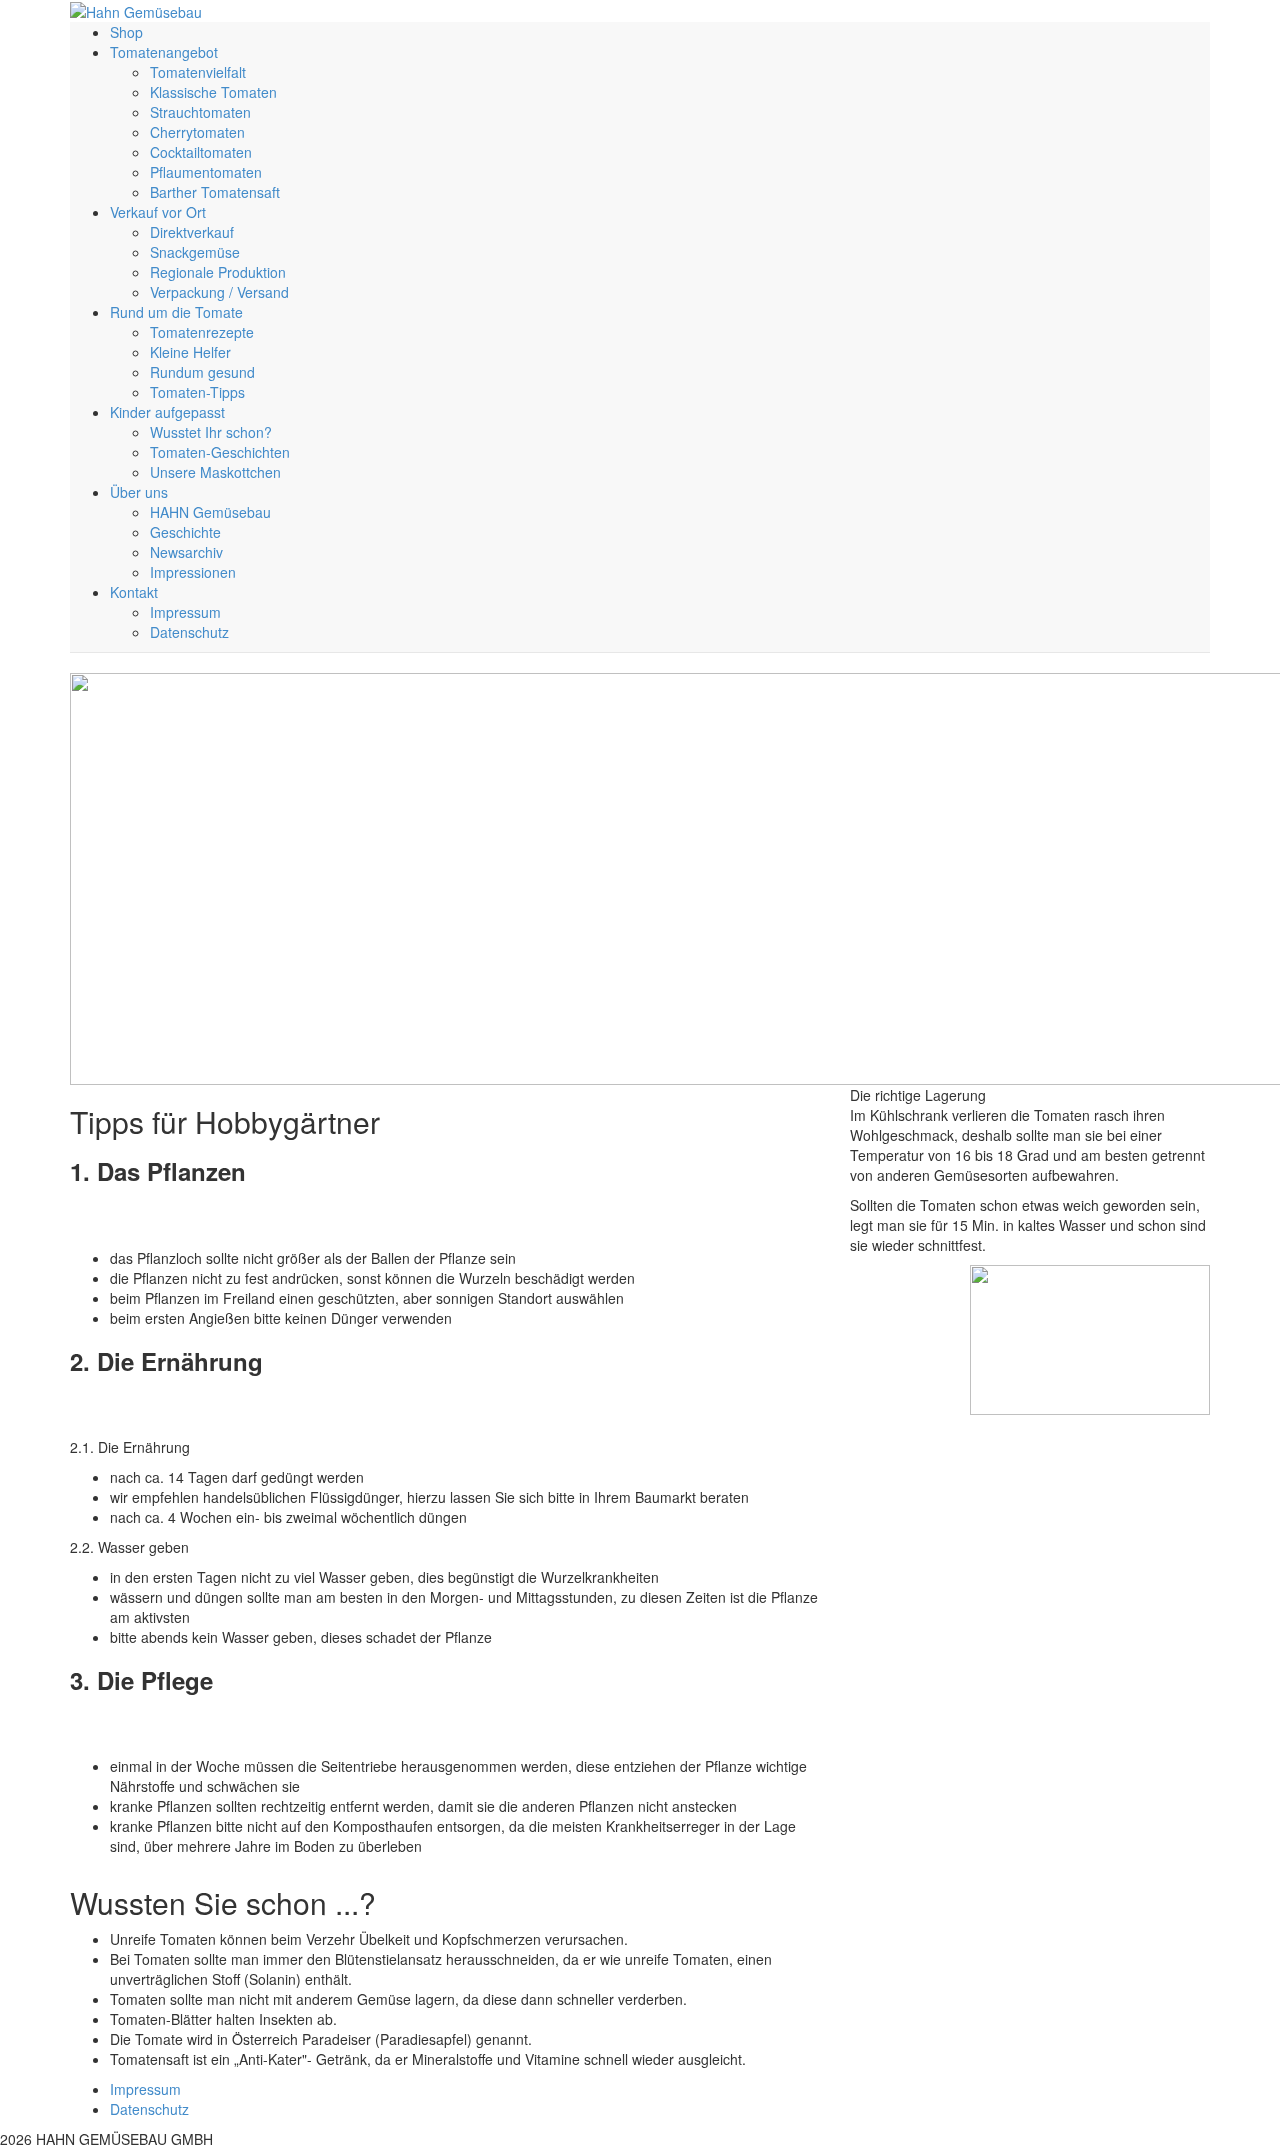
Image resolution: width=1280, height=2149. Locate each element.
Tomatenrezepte (202, 332)
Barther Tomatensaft (215, 192)
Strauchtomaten (200, 112)
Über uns (139, 492)
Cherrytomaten (197, 132)
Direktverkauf (192, 232)
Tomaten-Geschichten (220, 452)
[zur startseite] (136, 10)
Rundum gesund (202, 372)
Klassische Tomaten (213, 92)
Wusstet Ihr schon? (211, 432)
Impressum (185, 612)
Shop (126, 32)
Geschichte (185, 532)
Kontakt (134, 592)
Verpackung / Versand (219, 292)
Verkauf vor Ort (158, 212)
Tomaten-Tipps (197, 392)
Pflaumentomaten (206, 172)
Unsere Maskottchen (215, 472)
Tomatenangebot (164, 52)
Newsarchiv (186, 552)
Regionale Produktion (218, 272)
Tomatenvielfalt (198, 72)
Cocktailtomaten (201, 152)
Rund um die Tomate (176, 312)
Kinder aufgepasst (167, 412)
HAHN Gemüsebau (210, 512)
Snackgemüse (195, 252)
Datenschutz (189, 632)
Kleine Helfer (190, 352)
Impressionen (193, 572)
